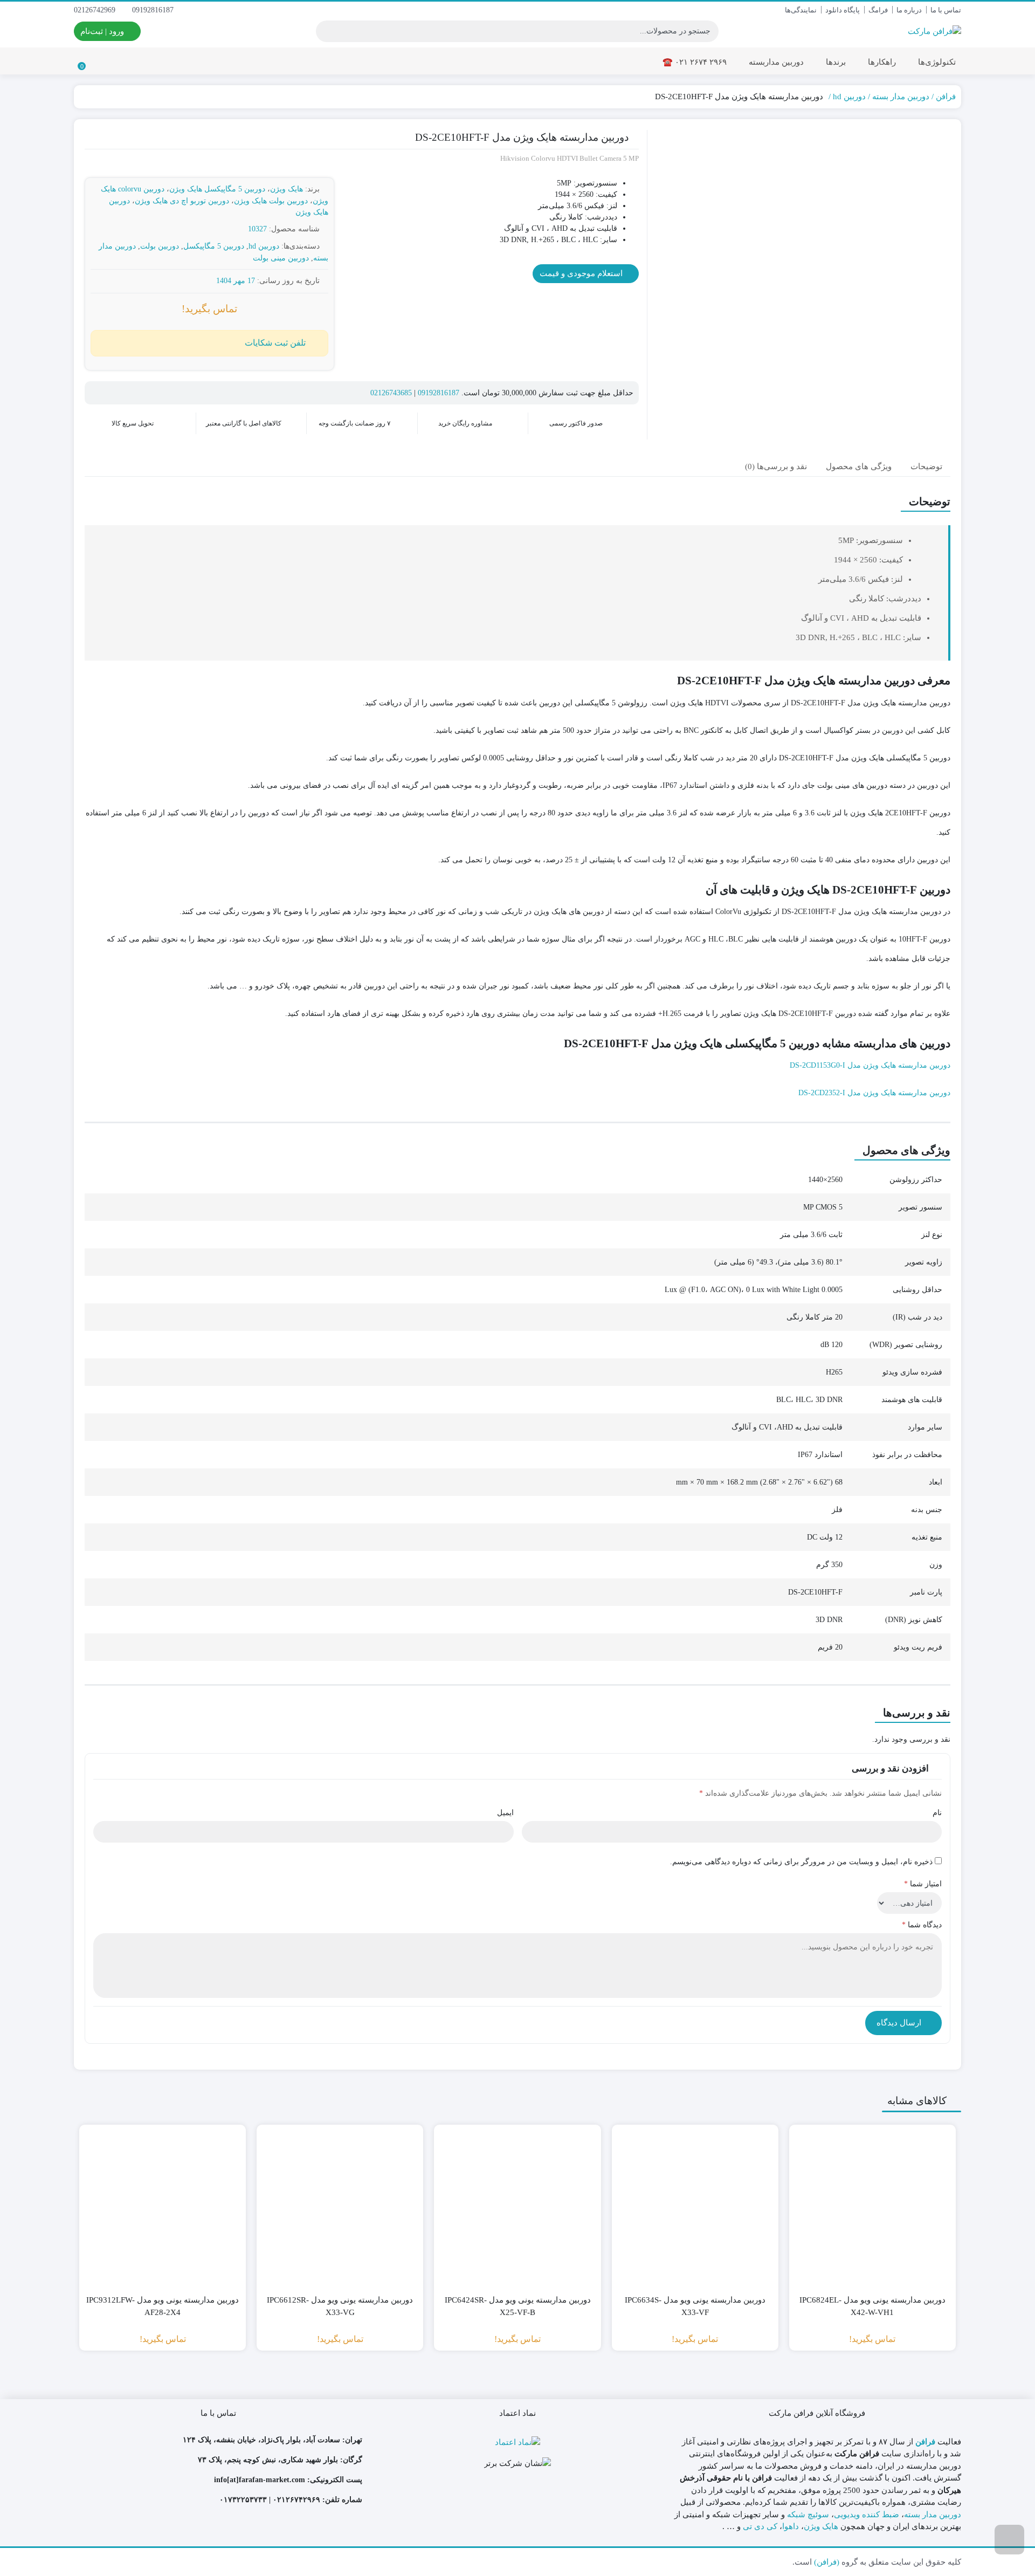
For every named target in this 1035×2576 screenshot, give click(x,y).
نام (937, 1813)
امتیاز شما (923, 1884)
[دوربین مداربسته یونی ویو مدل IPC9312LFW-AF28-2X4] (163, 2208)
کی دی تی (760, 2526)
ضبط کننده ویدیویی (867, 2515)
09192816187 (154, 10)
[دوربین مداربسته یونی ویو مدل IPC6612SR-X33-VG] (340, 2208)
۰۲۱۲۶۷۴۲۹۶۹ (296, 2500)
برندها (835, 62)
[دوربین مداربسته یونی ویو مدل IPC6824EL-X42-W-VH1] (872, 2208)
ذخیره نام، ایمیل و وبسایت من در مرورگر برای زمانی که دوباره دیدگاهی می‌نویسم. (801, 1862)
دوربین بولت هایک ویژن (271, 201)
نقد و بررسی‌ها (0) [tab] (776, 466)
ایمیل (505, 1813)
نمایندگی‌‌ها (801, 10)
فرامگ (878, 10)
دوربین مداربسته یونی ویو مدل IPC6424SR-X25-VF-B (518, 2306)
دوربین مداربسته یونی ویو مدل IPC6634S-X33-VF (695, 2306)
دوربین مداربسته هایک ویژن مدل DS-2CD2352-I (874, 1093)
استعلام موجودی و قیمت (582, 273)
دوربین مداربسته (775, 62)
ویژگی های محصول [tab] (859, 466)
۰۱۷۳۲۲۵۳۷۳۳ (243, 2500)
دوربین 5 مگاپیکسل (214, 246)
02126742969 (96, 10)
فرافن (946, 97)
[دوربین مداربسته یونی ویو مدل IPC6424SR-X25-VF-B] (517, 2208)
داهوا (791, 2526)
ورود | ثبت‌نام (103, 31)
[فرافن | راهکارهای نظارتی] (934, 31)
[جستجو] (326, 31)
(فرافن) (827, 2562)
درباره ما (909, 10)
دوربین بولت (160, 246)
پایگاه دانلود (843, 10)
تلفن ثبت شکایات (275, 343)
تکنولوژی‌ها (936, 62)
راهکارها (881, 62)
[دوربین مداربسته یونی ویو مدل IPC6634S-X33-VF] (695, 2208)
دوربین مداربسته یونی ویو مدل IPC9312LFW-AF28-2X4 (163, 2306)
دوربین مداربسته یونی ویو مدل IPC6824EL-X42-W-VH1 (872, 2306)
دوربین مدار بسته (901, 97)
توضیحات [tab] (926, 466)
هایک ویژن (287, 189)
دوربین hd (849, 97)
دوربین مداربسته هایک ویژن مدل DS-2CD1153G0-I (870, 1065)
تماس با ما (946, 10)
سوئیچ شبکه (808, 2515)
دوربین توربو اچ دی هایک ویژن (182, 201)
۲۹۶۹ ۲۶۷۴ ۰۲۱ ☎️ (695, 62)
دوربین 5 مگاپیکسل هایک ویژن (217, 189)
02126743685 (391, 393)
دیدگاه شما (922, 1925)
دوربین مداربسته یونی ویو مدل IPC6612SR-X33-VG (340, 2306)
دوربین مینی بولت (281, 258)
